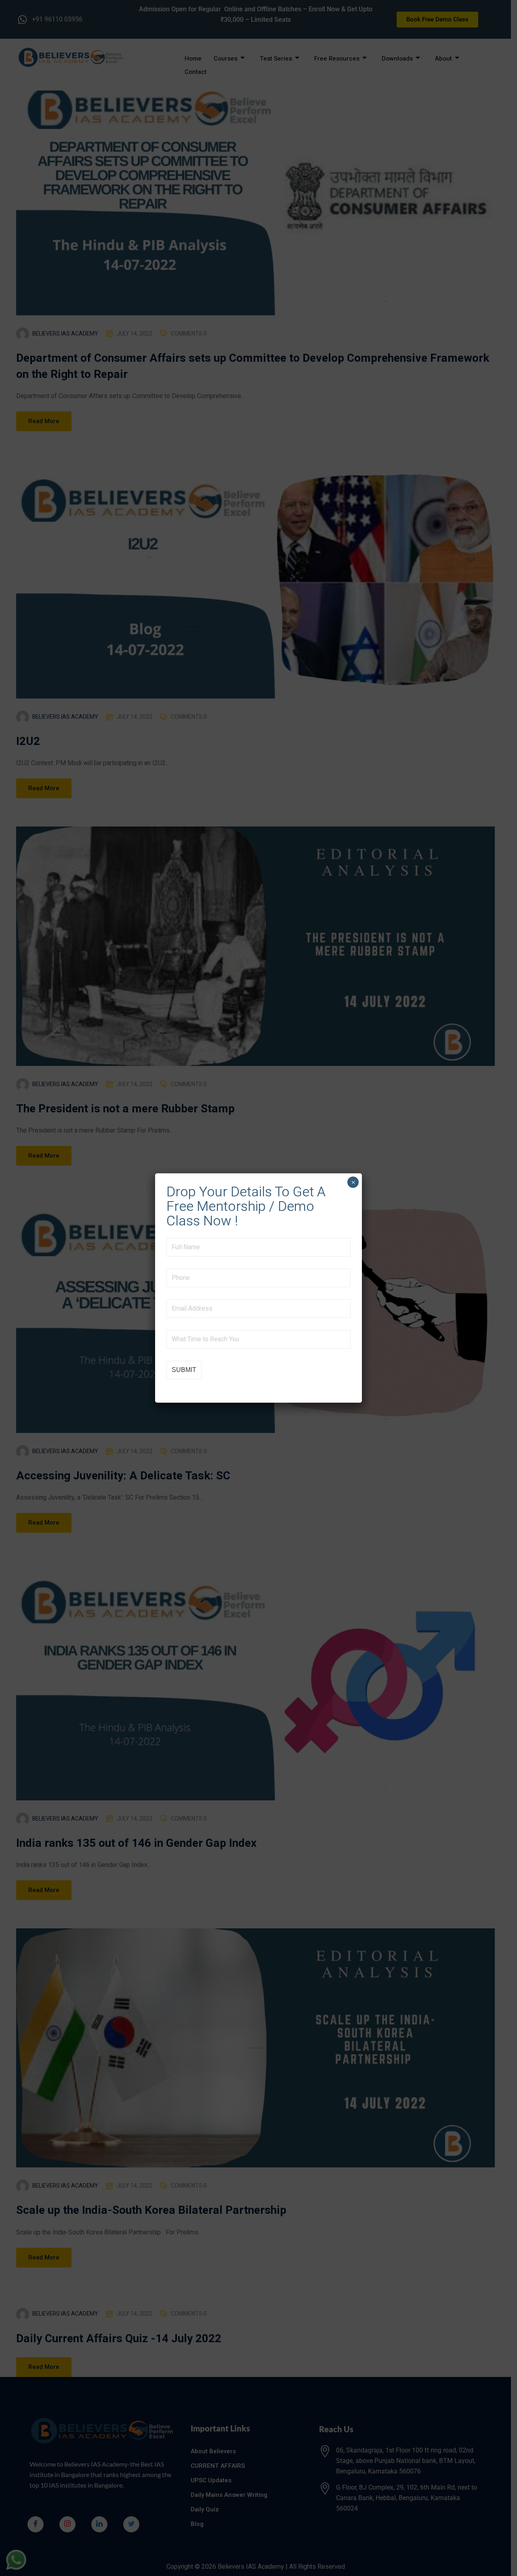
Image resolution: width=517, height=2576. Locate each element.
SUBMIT (184, 1370)
